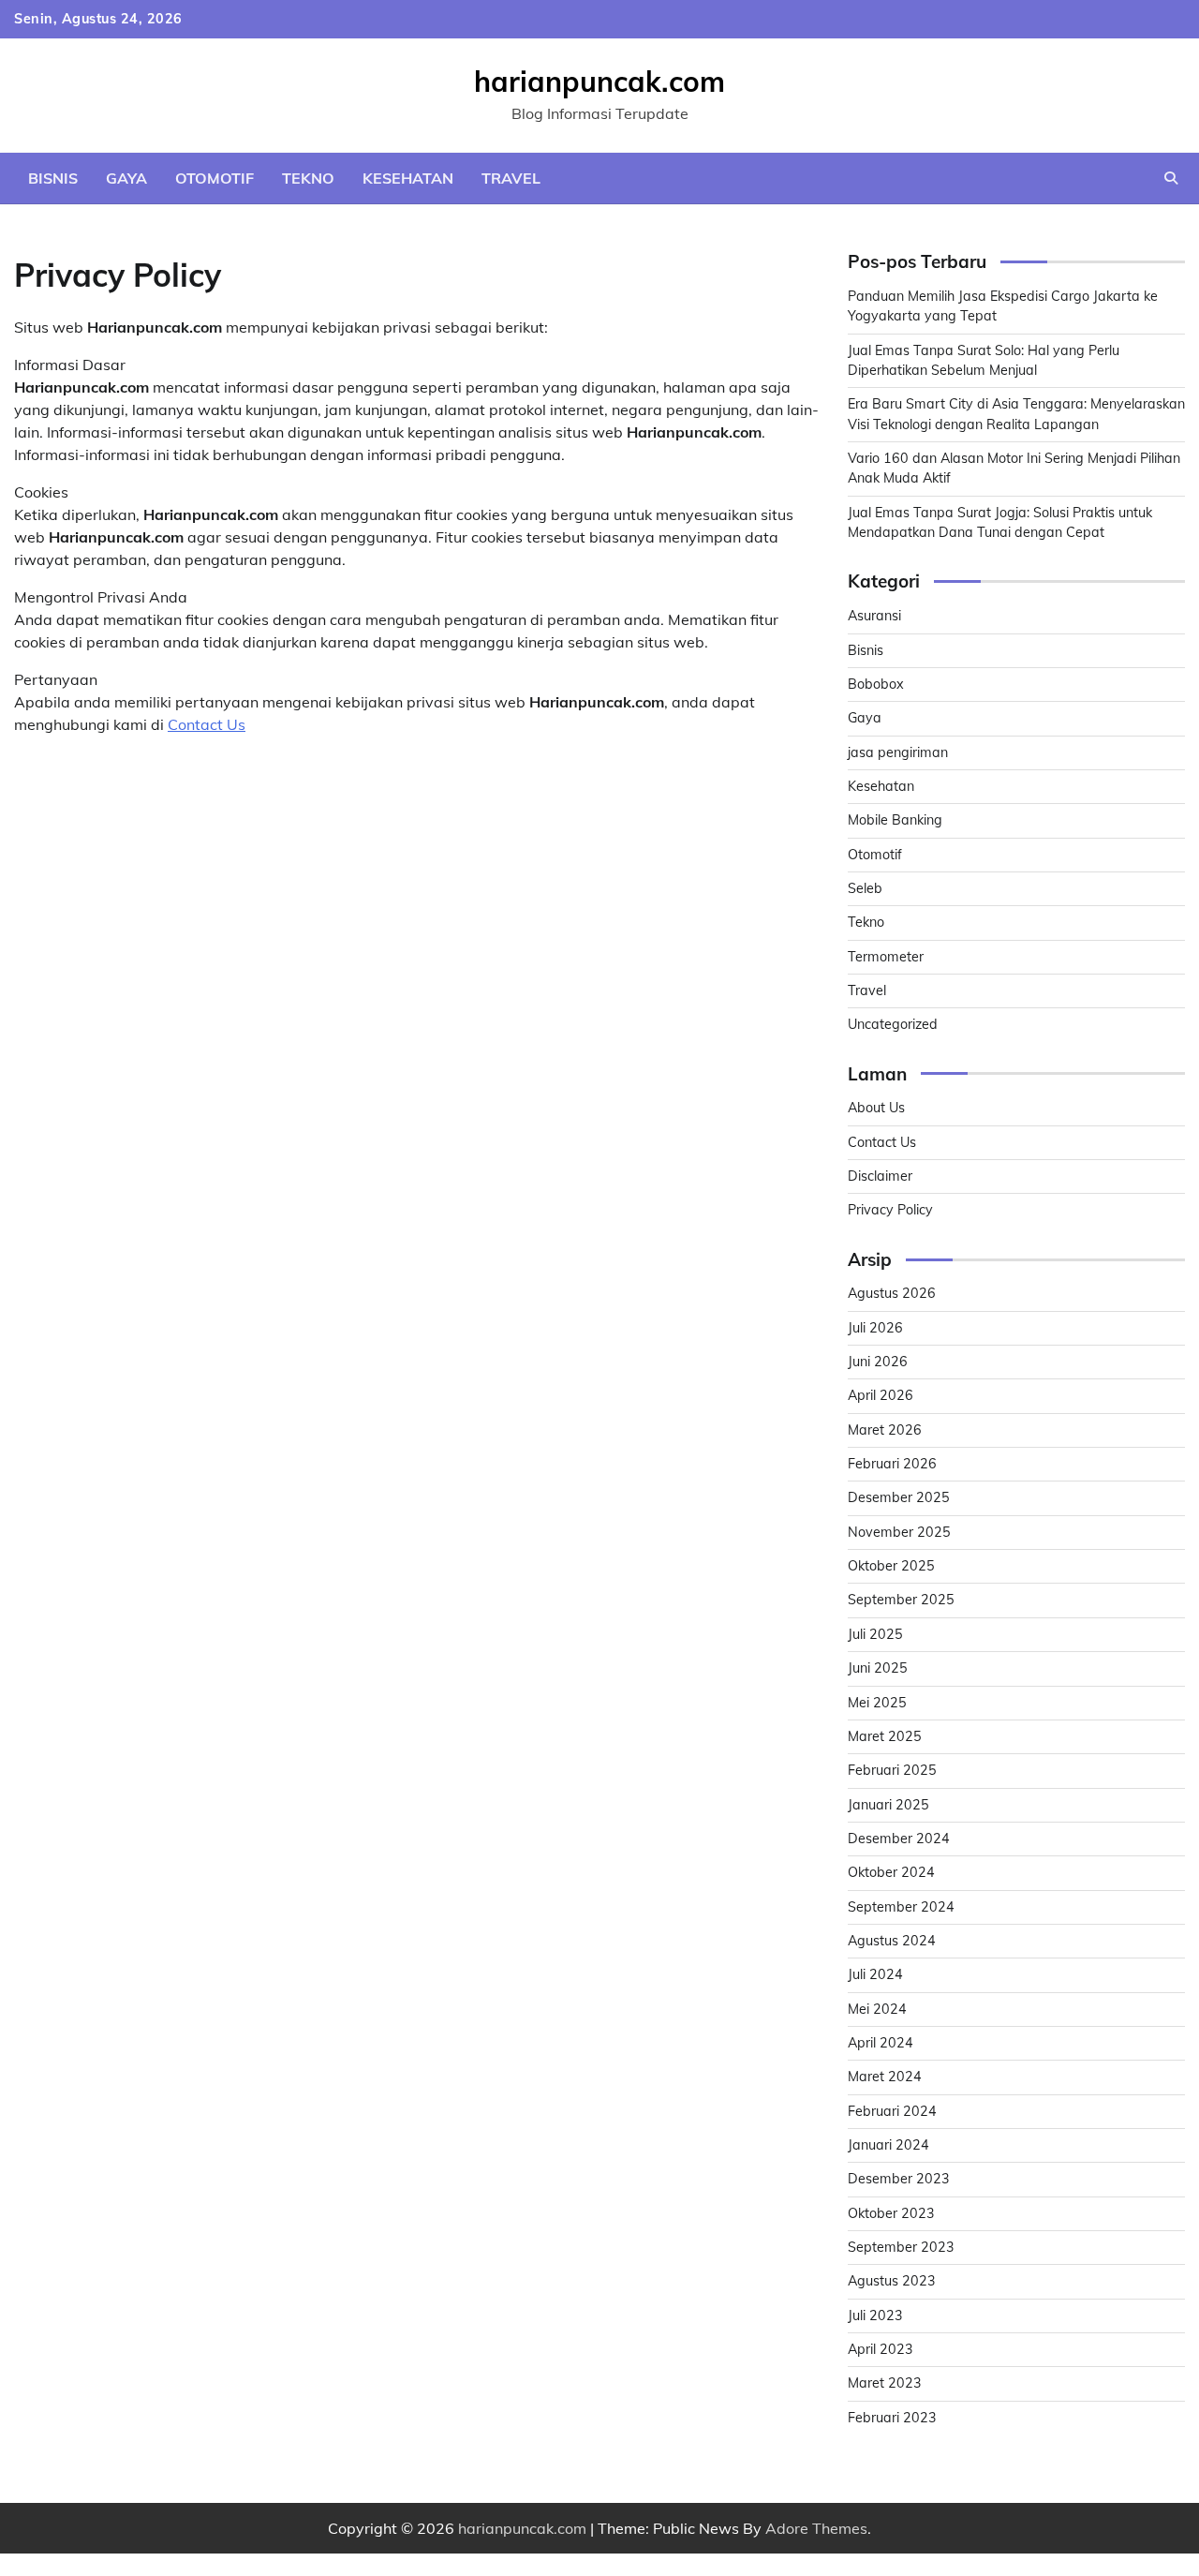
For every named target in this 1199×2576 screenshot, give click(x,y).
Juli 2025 (875, 1634)
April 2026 (881, 1395)
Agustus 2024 (892, 1941)
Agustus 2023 (892, 2281)
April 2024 (881, 2043)
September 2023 (901, 2247)
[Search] (1171, 178)
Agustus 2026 (892, 1293)
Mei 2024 (877, 2009)
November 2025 (899, 1532)
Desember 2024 (899, 1839)
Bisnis (53, 178)
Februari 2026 (892, 1464)
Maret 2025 (885, 1736)
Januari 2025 (888, 1805)
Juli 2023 (875, 2315)
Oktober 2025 (891, 1566)
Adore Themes (816, 2528)
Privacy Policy (890, 1210)
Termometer (886, 957)
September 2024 (901, 1907)
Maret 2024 (885, 2077)
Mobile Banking (895, 820)
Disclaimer (880, 1176)
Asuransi (874, 616)
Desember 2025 (899, 1497)
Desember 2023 (899, 2179)
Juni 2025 (878, 1668)
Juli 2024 (875, 1974)
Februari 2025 (892, 1770)
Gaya (126, 178)
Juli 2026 (875, 1328)
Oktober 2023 (891, 2213)
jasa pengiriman (898, 752)
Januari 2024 (888, 2145)
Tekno (308, 178)
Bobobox (876, 684)
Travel (511, 178)
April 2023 (881, 2349)
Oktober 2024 (891, 1872)
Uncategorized (893, 1024)
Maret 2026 (885, 1430)
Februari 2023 (892, 2418)
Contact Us (207, 724)
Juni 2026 (878, 1362)
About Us (876, 1108)
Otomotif (215, 178)
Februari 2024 (892, 2111)
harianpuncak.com (599, 82)
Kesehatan (408, 178)
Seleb (865, 888)
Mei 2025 (877, 1703)
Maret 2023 (885, 2383)
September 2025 (901, 1600)
